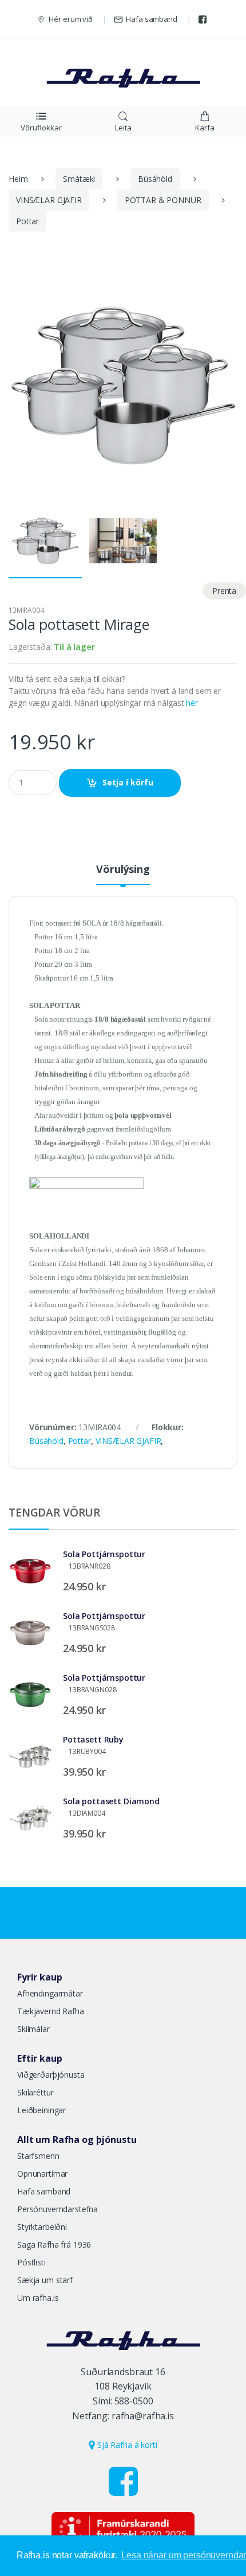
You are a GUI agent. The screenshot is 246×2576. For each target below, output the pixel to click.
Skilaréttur (35, 2092)
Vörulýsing (123, 870)
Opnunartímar (42, 2174)
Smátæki (79, 179)
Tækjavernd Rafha (51, 2011)
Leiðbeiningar (41, 2110)
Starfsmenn (38, 2156)
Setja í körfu (128, 782)
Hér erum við (70, 19)
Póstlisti (31, 2262)
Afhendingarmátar (50, 1993)
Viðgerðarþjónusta (51, 2075)
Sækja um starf (45, 2280)
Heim (18, 179)
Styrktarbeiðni (42, 2227)
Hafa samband (151, 19)
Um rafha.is (38, 2298)
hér (192, 703)
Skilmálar (33, 2029)
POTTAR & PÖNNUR (163, 200)
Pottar (27, 221)
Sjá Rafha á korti (126, 2445)
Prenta (224, 591)
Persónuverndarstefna (57, 2209)
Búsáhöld (155, 179)
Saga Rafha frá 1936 (54, 2244)
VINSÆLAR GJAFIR (49, 200)
